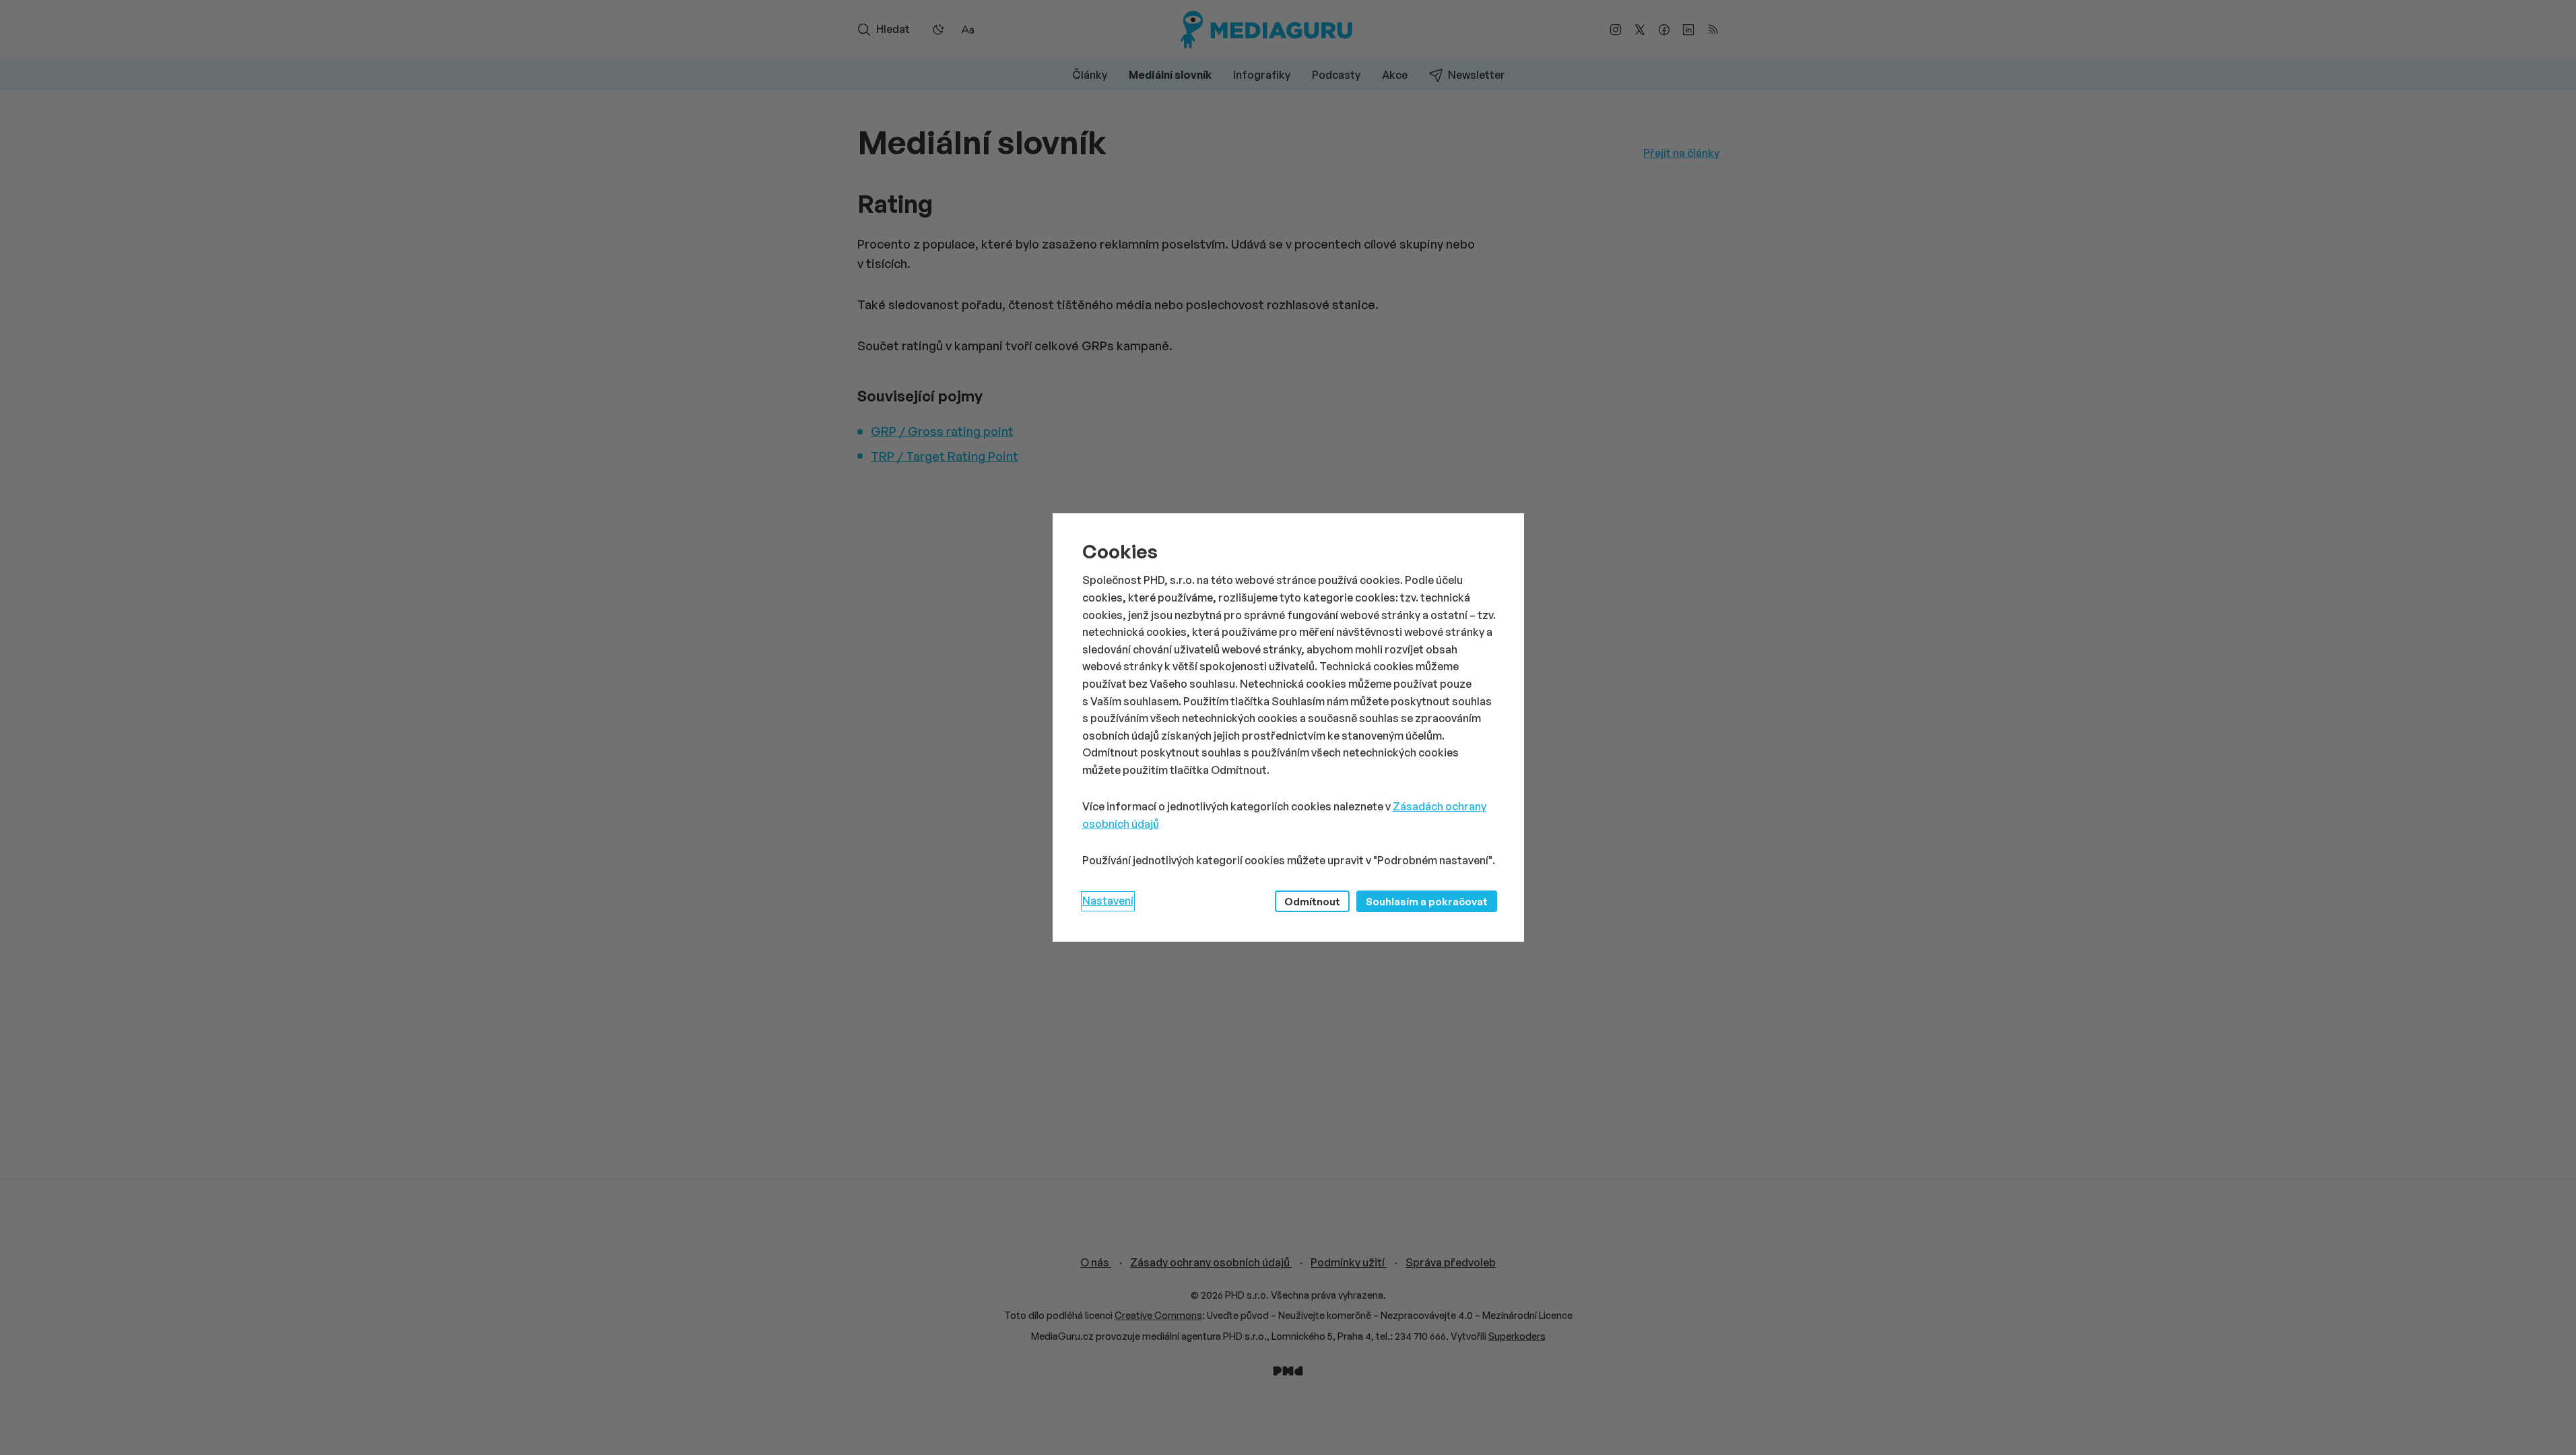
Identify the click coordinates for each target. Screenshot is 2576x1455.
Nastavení (1108, 901)
